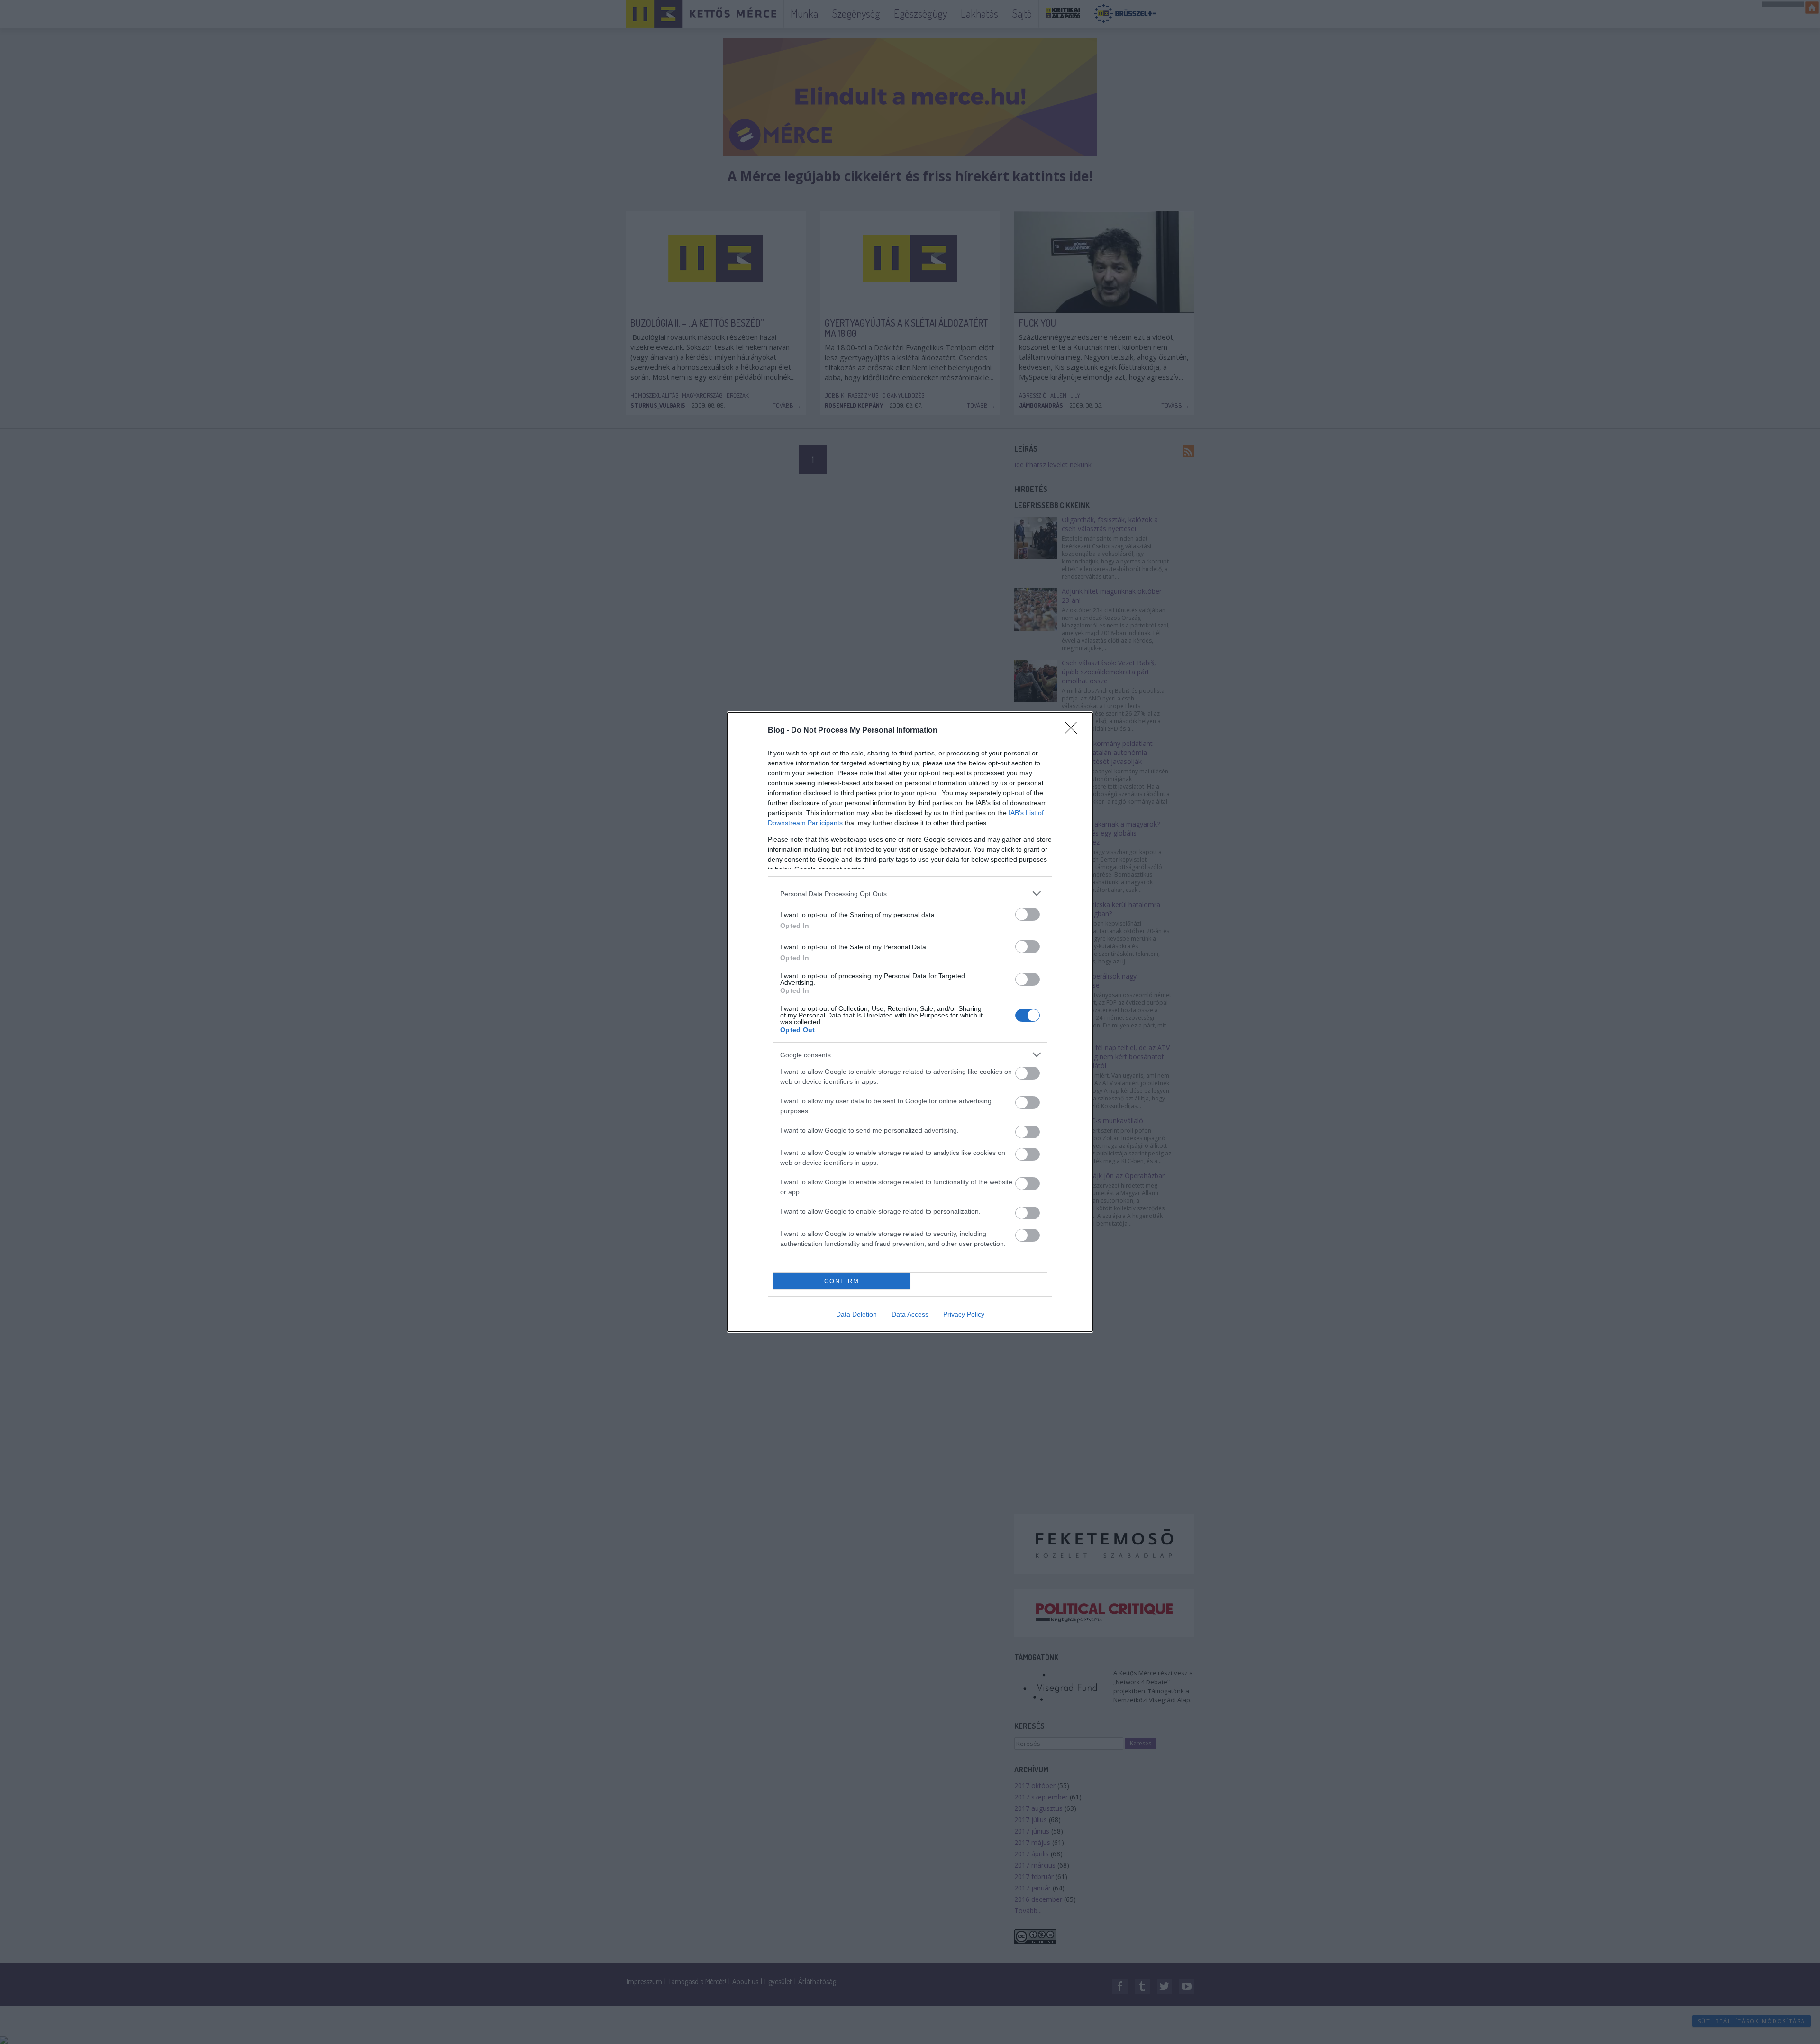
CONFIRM (842, 1281)
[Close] (1074, 731)
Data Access (910, 1314)
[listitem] (910, 894)
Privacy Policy (964, 1314)
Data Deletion (856, 1314)
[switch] (1028, 914)
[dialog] (910, 1022)
